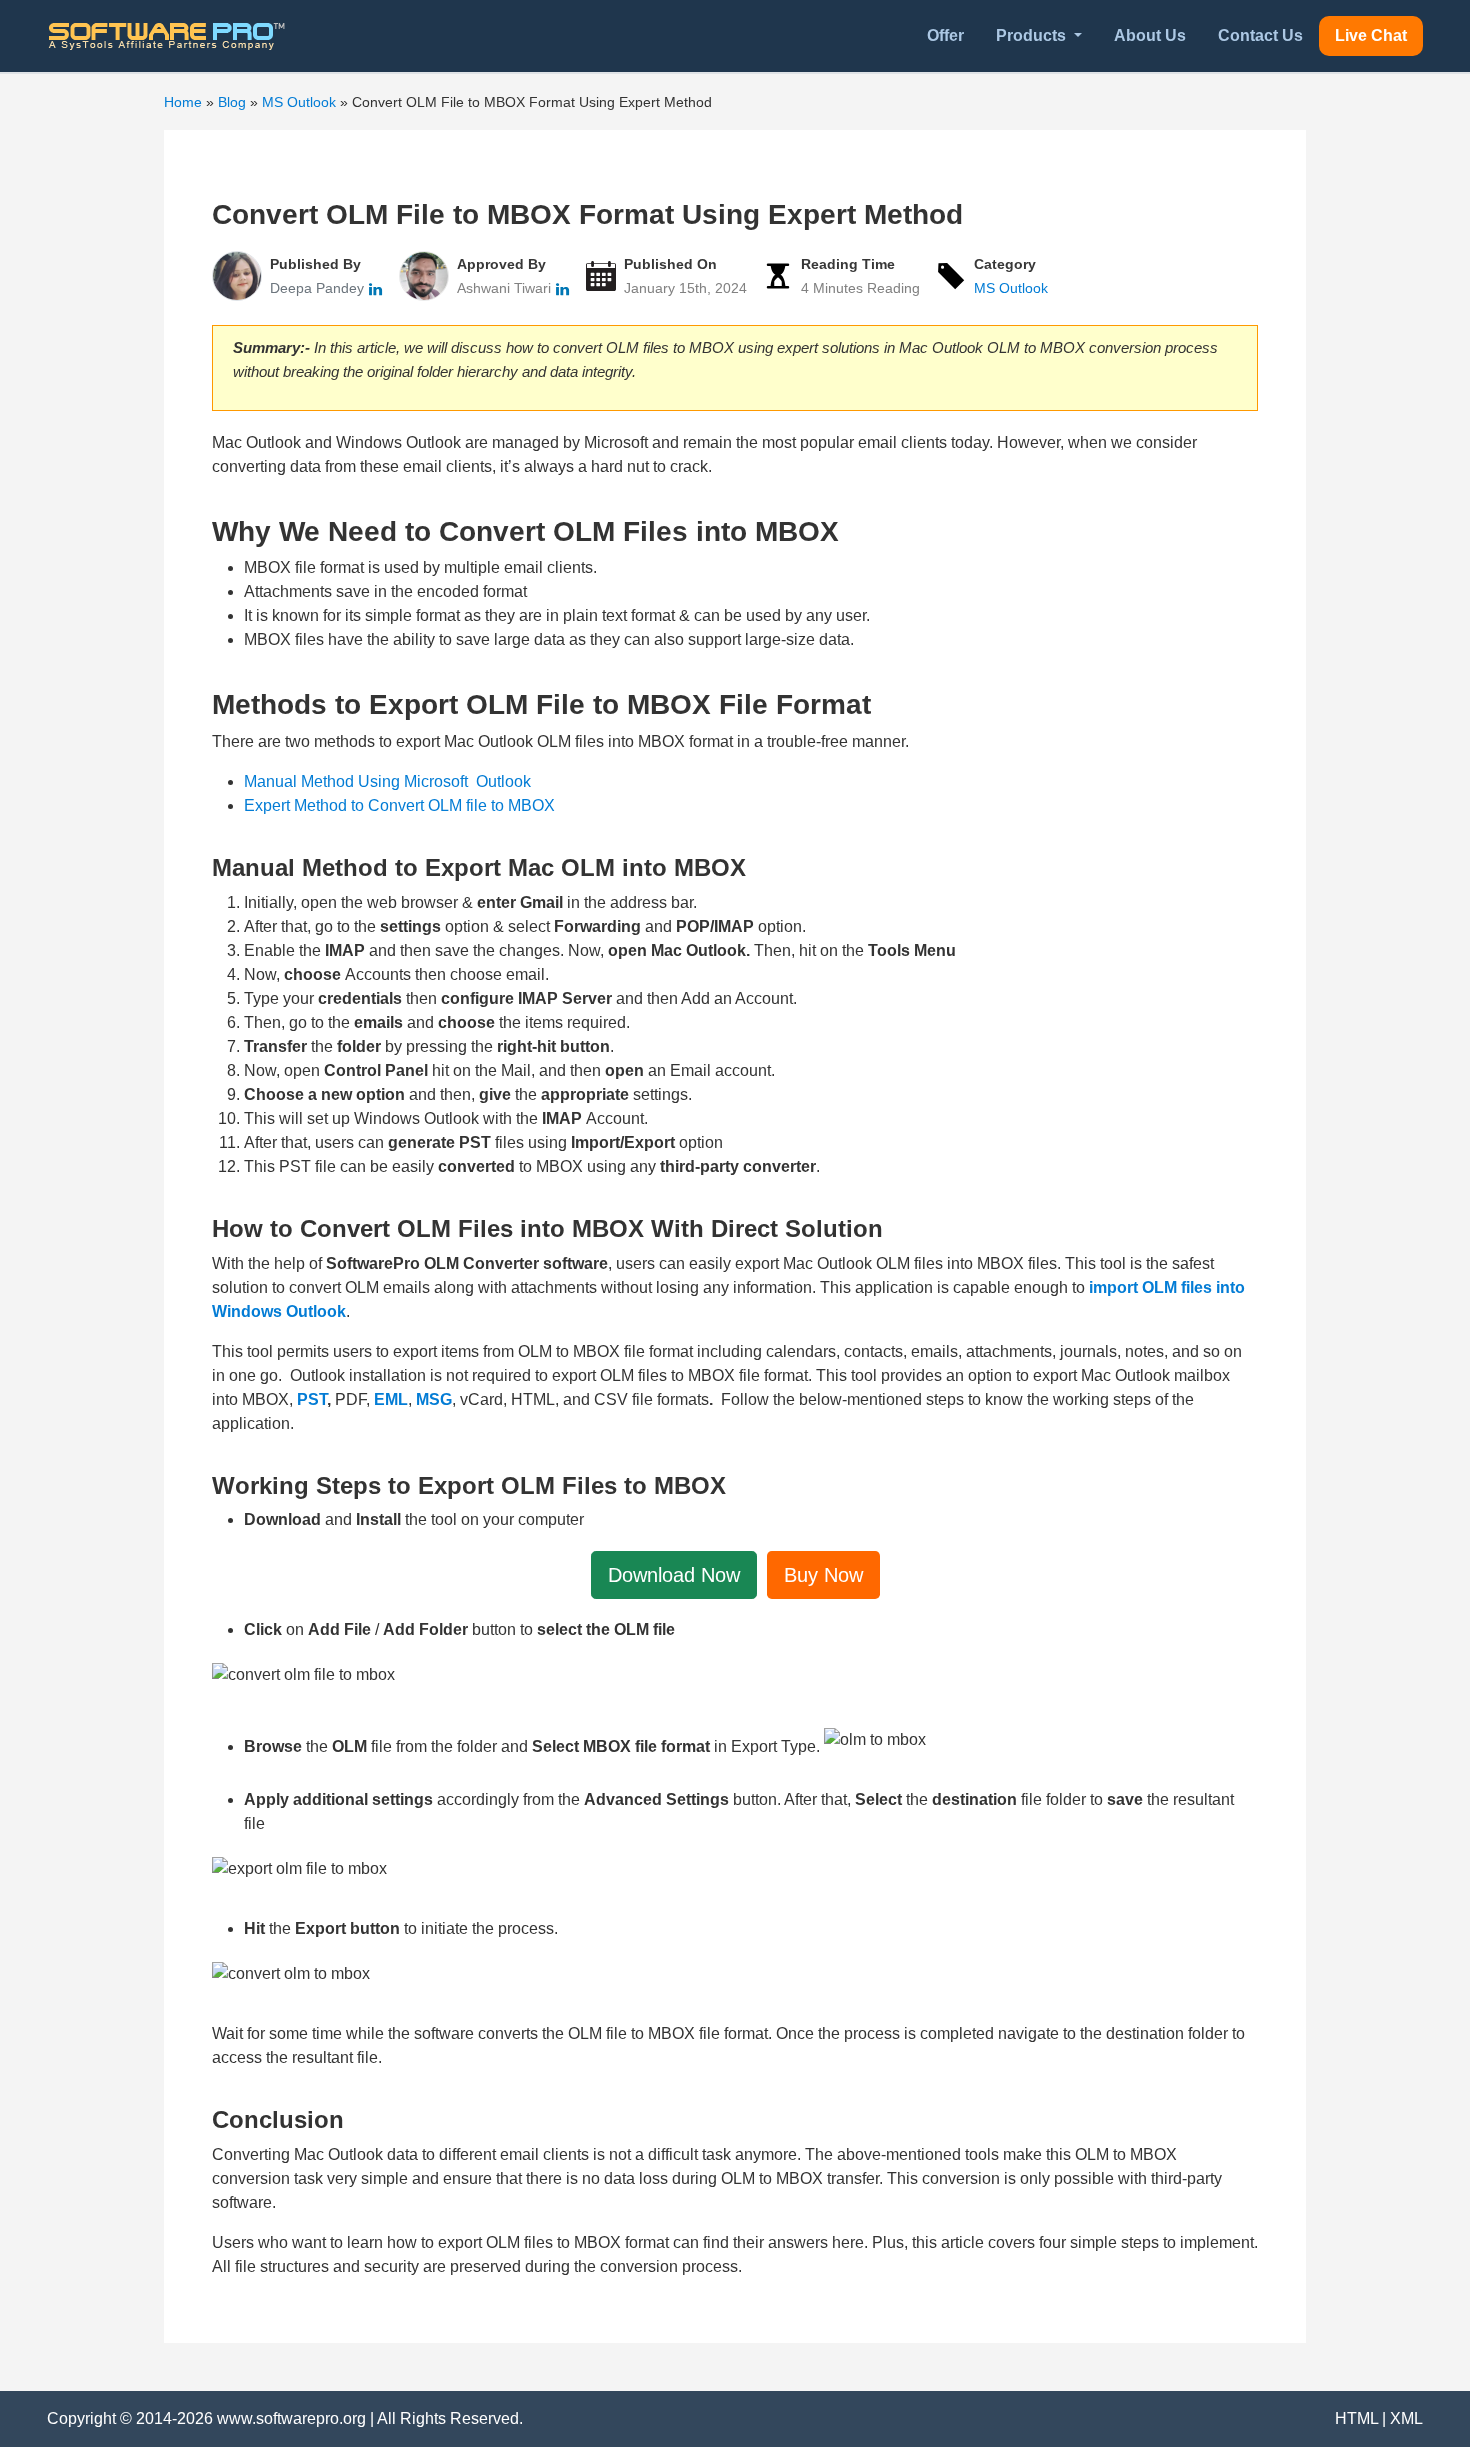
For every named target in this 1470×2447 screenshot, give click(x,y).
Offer (945, 35)
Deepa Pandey (319, 288)
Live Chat (1371, 35)
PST (312, 1399)
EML (391, 1399)
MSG (434, 1399)
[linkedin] (375, 288)
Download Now (674, 1575)
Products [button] (1033, 35)
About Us (1150, 35)
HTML (1356, 2418)
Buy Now (823, 1575)
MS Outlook (1011, 288)
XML (1406, 2418)
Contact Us (1260, 35)
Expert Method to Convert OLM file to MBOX (399, 805)
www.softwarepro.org (291, 2418)
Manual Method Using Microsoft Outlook (387, 781)
